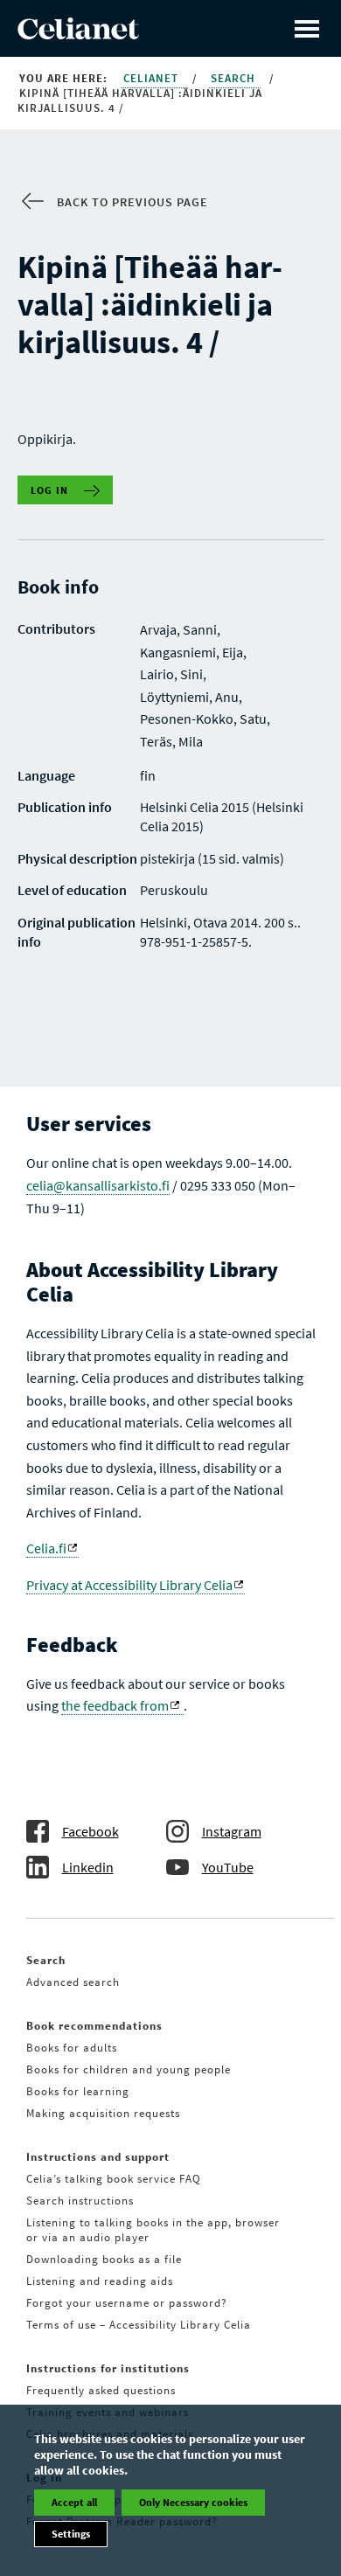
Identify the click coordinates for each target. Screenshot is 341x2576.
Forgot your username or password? (127, 2303)
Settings (71, 2534)
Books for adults (72, 2048)
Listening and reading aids (100, 2281)
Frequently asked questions (101, 2390)
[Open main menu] (307, 28)
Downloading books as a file (104, 2259)
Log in (50, 490)
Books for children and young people (129, 2069)
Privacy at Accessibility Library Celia (129, 1585)
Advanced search (73, 1982)
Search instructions (80, 2201)
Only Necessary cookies (193, 2502)
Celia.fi (46, 1548)
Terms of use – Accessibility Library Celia (139, 2325)
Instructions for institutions (108, 2368)
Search (235, 78)
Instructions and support (98, 2157)
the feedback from (115, 1705)
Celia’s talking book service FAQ (114, 2179)
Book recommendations (94, 2026)
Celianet (153, 78)
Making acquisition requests (103, 2113)
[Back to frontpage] (78, 34)
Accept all (74, 2502)
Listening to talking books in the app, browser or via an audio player (153, 2230)
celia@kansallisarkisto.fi (98, 1185)
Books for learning (78, 2091)
